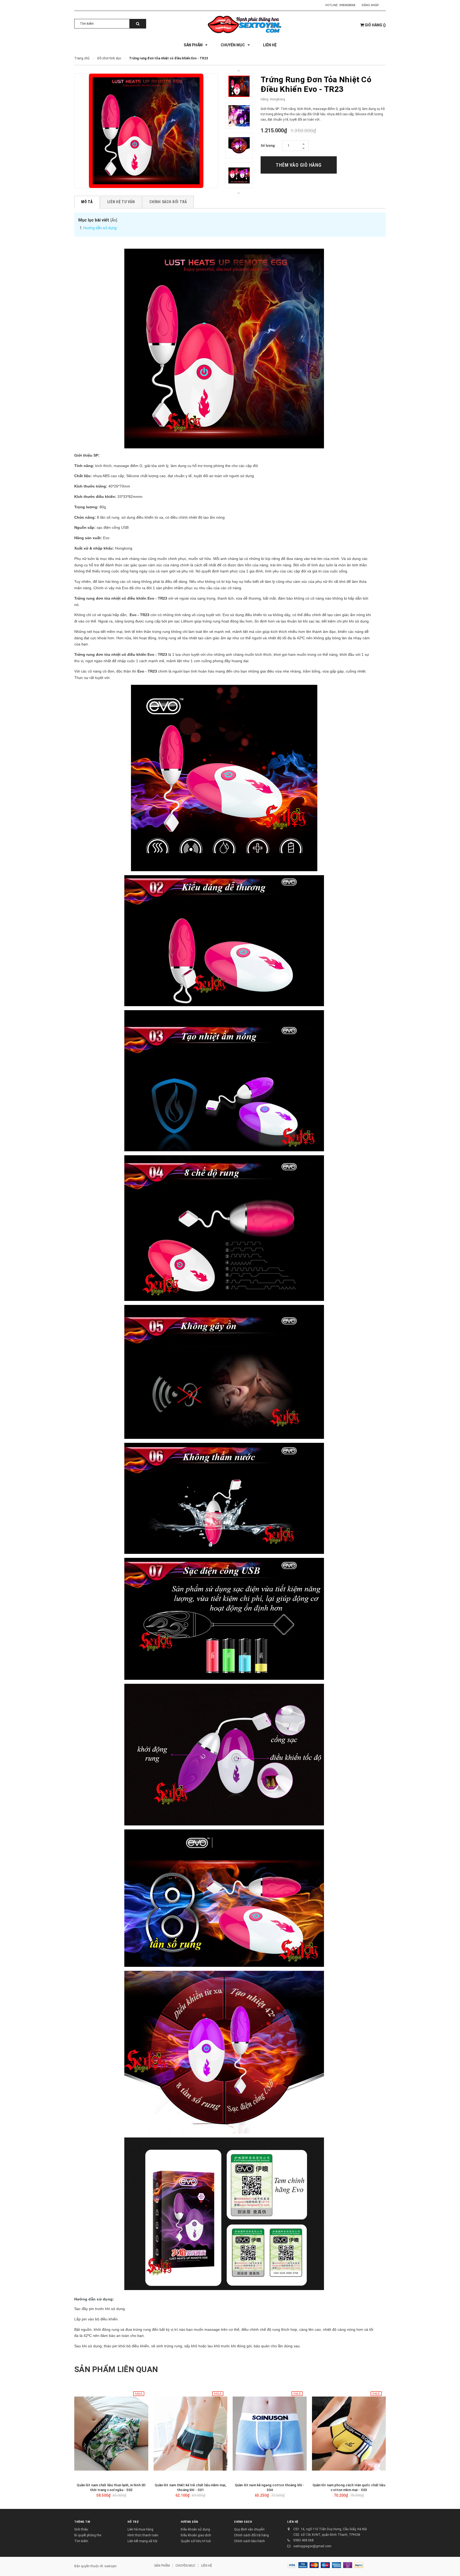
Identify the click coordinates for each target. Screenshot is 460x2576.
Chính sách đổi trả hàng (251, 2535)
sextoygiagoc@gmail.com (312, 2546)
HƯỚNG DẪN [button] (189, 2522)
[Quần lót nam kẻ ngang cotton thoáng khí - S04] (270, 2434)
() (375, 25)
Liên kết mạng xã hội (142, 2541)
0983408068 (347, 5)
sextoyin (110, 2566)
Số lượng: (268, 146)
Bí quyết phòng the (88, 2535)
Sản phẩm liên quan (116, 2369)
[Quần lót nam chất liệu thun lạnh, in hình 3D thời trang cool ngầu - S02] (111, 2434)
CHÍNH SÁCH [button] (243, 2522)
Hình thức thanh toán (143, 2535)
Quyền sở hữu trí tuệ (196, 2541)
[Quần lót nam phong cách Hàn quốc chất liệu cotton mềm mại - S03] (349, 2434)
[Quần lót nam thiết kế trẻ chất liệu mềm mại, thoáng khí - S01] (191, 2434)
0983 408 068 (303, 2540)
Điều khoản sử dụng (195, 2529)
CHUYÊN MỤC (185, 2566)
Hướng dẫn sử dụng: (100, 228)
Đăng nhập (370, 5)
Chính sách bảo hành (249, 2541)
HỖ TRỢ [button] (133, 2522)
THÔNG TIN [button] (82, 2522)
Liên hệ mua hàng (140, 2529)
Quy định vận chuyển (249, 2529)
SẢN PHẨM (162, 2566)
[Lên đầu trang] (451, 2565)
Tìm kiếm (81, 2541)
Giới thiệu (81, 2529)
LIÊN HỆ (293, 2522)
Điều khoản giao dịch (196, 2535)
